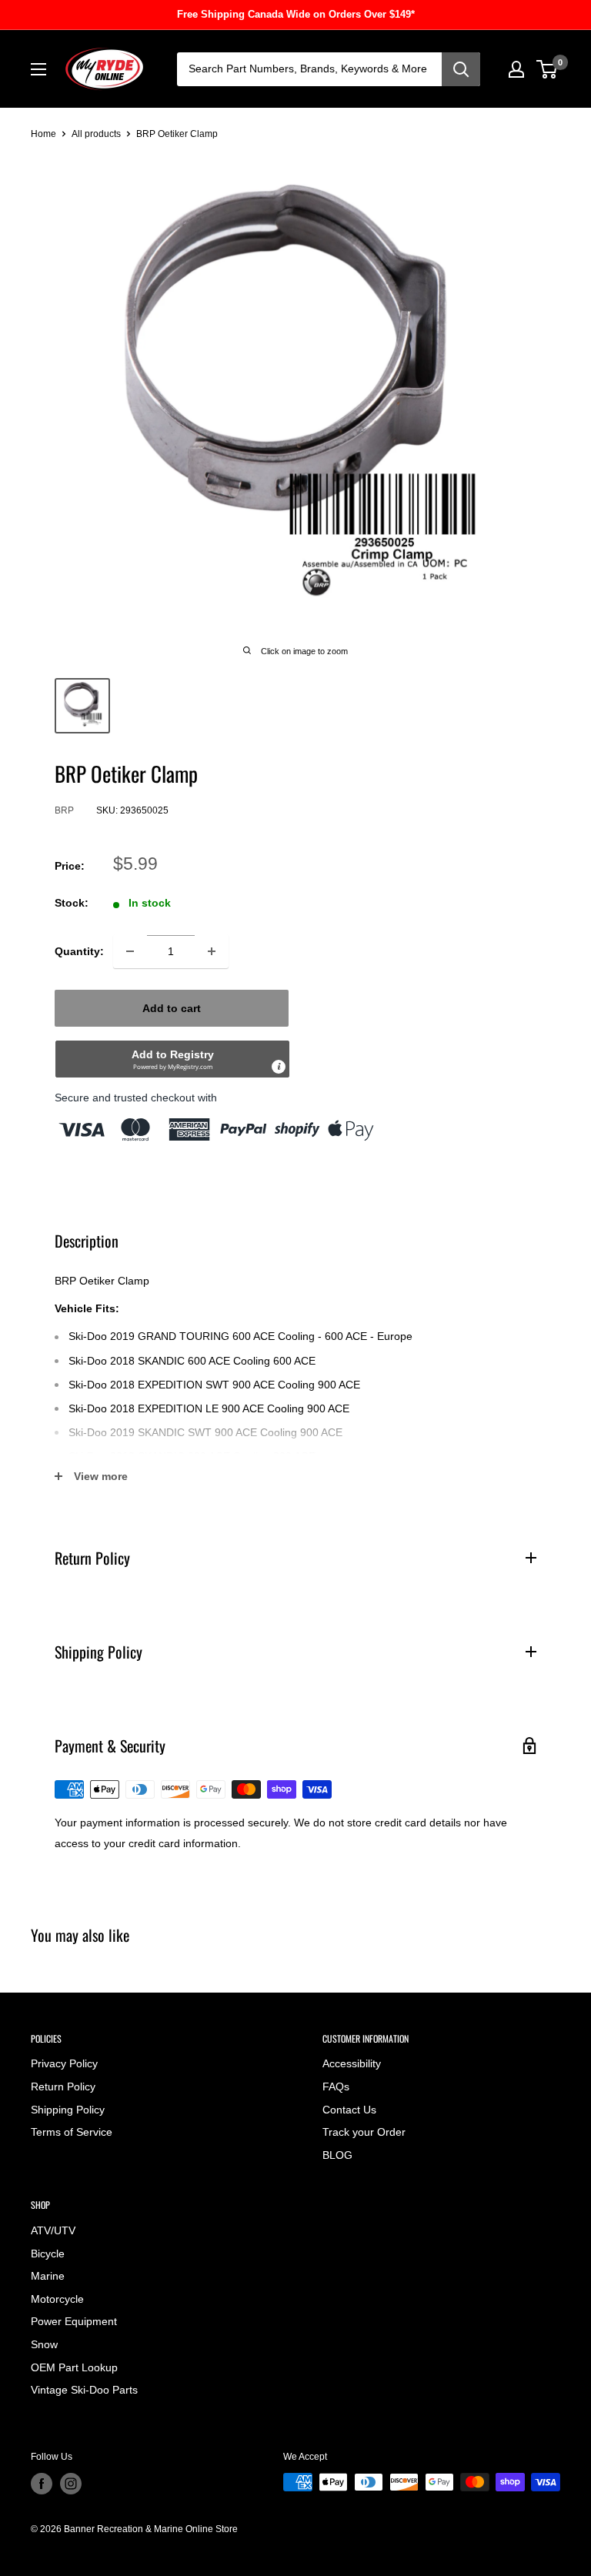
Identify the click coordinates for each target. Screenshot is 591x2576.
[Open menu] (38, 69)
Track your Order (364, 2132)
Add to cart (172, 1008)
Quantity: (79, 951)
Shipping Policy (68, 2110)
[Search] (461, 69)
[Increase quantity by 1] (212, 951)
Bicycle (48, 2254)
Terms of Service (72, 2132)
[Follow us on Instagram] (71, 2484)
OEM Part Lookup (74, 2367)
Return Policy (63, 2087)
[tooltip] (279, 1067)
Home (43, 134)
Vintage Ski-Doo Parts (84, 2390)
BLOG (337, 2155)
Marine (48, 2276)
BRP (64, 810)
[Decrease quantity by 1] (130, 951)
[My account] (516, 69)
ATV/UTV (53, 2230)
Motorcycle (57, 2299)
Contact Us (349, 2110)
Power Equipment (74, 2321)
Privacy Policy (64, 2063)
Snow (44, 2344)
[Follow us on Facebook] (42, 2484)
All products (96, 134)
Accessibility (352, 2063)
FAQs (336, 2087)
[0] (548, 69)
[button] (172, 1059)
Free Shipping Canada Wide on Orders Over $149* (296, 14)
